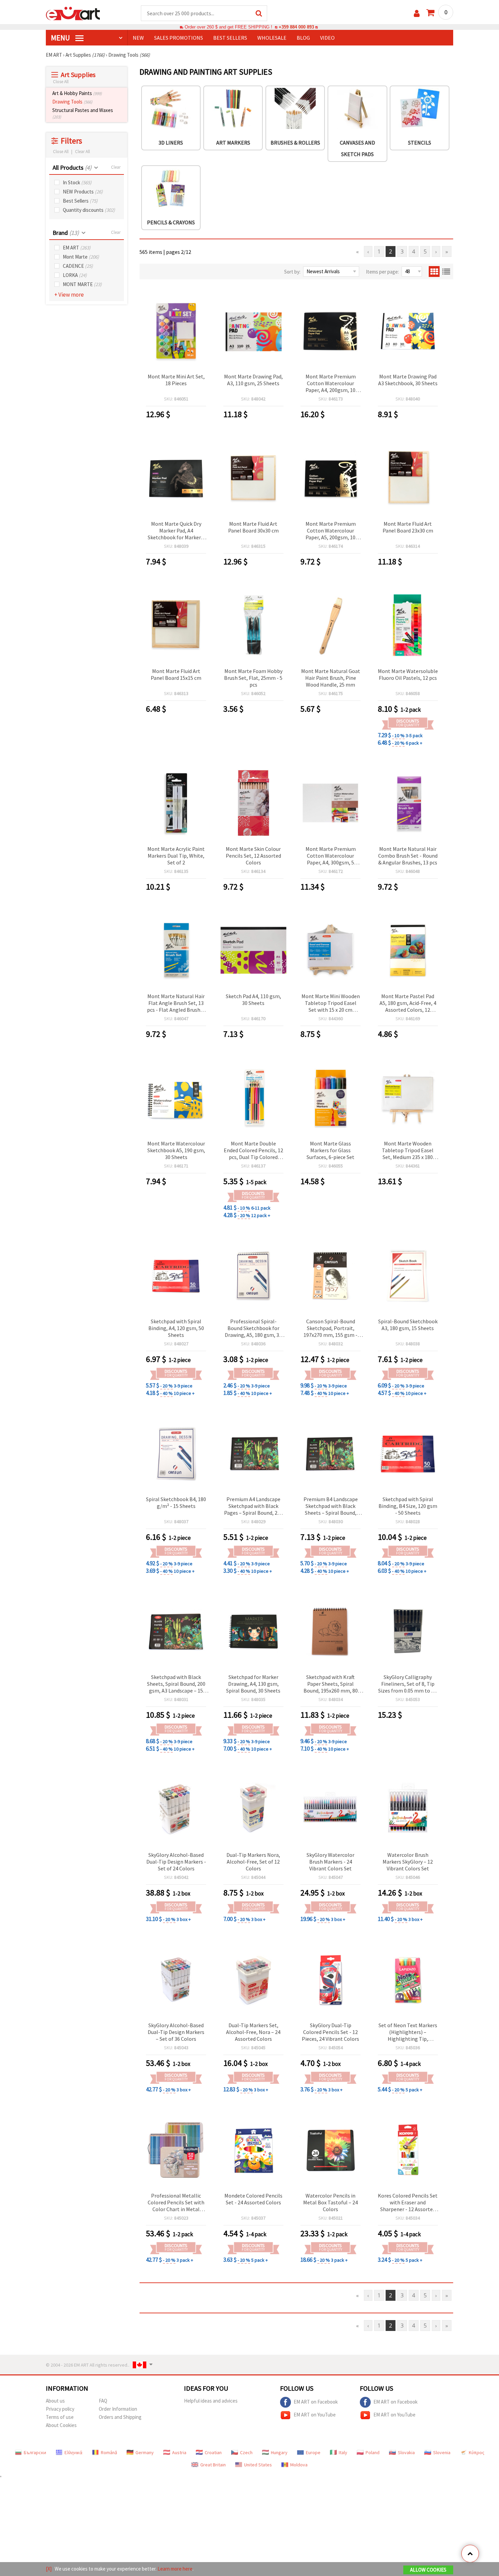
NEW (138, 38)
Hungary (279, 2452)
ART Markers (233, 143)
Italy (343, 2452)
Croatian (213, 2452)
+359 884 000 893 (296, 27)
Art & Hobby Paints (77, 93)
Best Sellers (80, 201)
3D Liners (171, 143)
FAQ (103, 2401)
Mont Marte (81, 257)
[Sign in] (417, 13)
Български (35, 2452)
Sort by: (292, 272)
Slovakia (406, 2452)
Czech (246, 2452)
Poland (373, 2452)
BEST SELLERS (230, 38)
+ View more (69, 295)
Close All (61, 82)
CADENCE (78, 266)
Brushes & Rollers (295, 143)
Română (109, 2452)
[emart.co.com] (73, 13)
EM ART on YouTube (315, 2415)
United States (258, 2465)
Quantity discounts (89, 210)
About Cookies (61, 2425)
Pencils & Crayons (171, 222)
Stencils (420, 143)
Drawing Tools (72, 102)
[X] (49, 2569)
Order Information (118, 2409)
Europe (313, 2452)
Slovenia (442, 2452)
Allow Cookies (428, 2570)
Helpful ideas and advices (211, 2401)
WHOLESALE (272, 38)
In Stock (77, 182)
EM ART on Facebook (316, 2402)
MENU (61, 38)
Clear (116, 167)
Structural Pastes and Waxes (83, 113)
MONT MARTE (82, 284)
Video (327, 38)
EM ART (77, 248)
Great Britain (213, 2465)
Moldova (299, 2465)
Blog (303, 38)
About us (55, 2401)
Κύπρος (477, 2452)
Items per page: (382, 272)
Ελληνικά (73, 2452)
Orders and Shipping (120, 2417)
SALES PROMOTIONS (179, 38)
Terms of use (60, 2417)
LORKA (75, 275)
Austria (179, 2452)
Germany (145, 2452)
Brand (66, 233)
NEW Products (83, 192)
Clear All (82, 152)
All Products (72, 167)
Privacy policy (60, 2409)
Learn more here (175, 2569)
